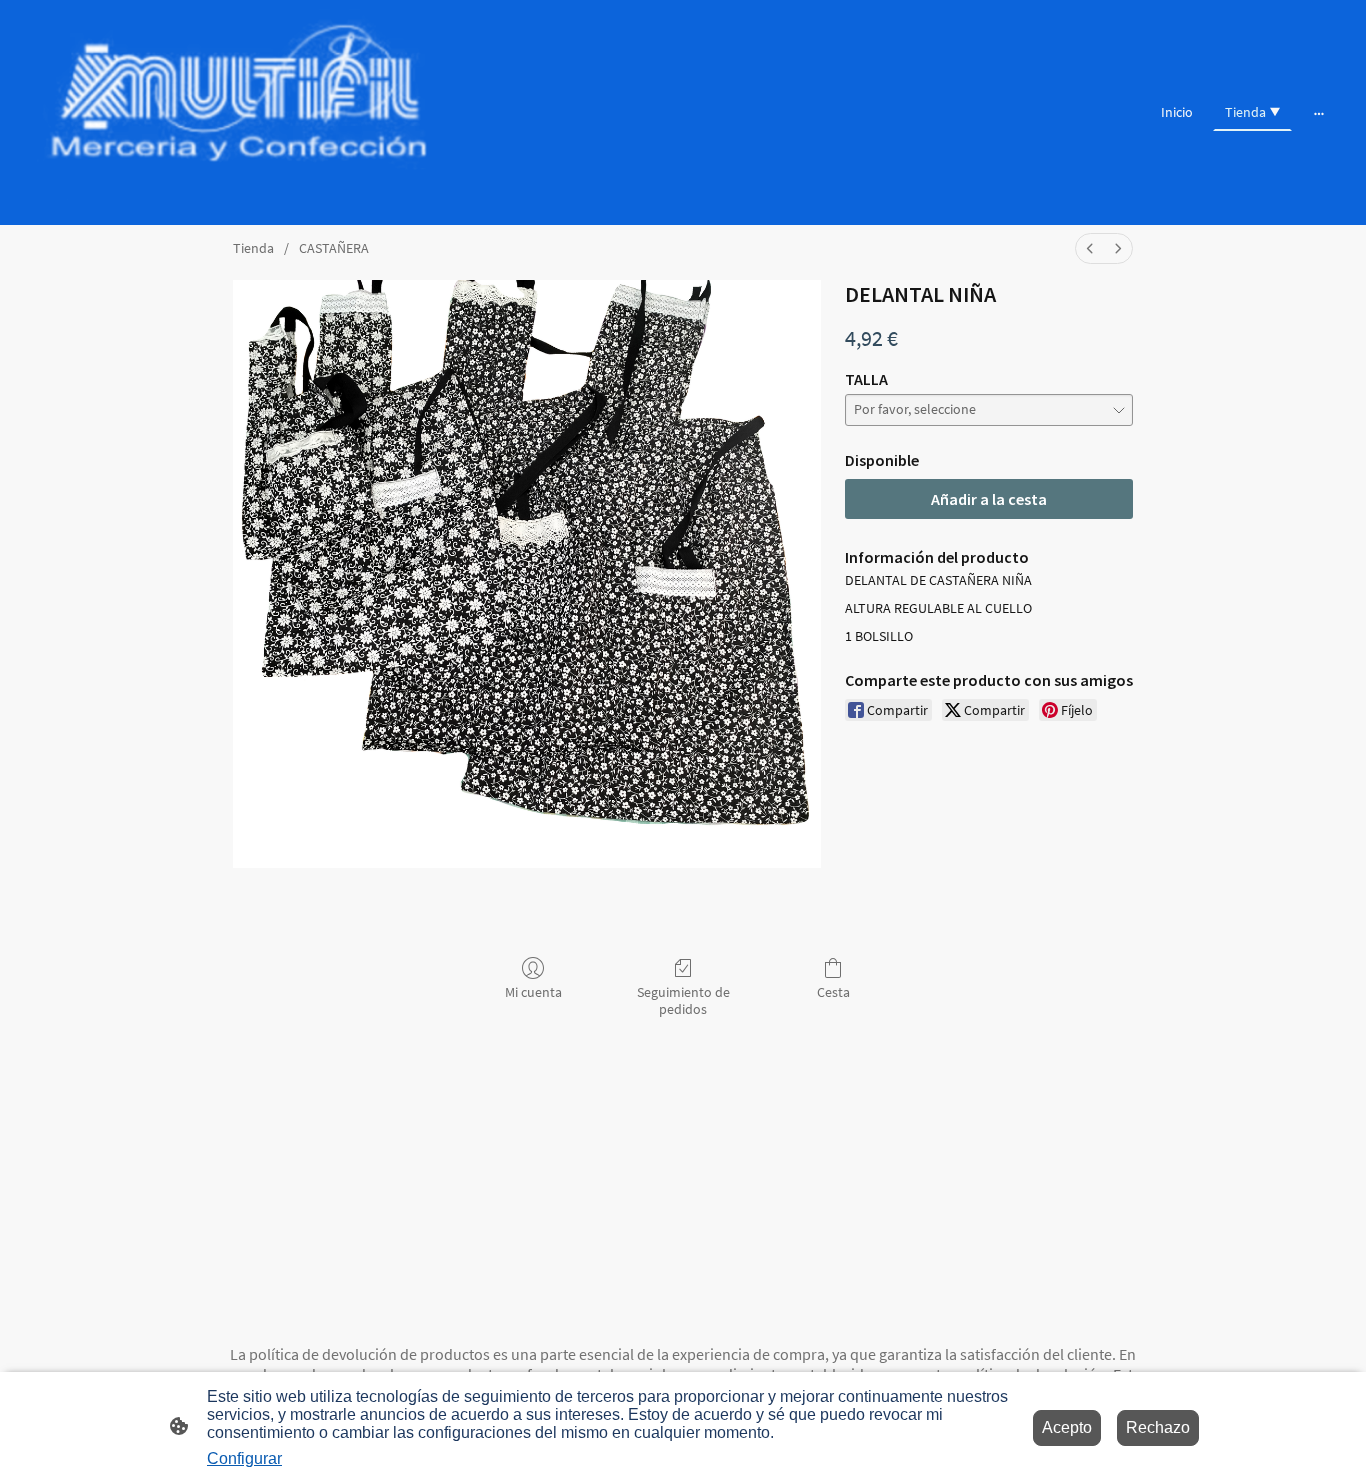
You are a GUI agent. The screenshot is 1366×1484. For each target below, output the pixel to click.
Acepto (1067, 1427)
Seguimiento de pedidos (683, 1000)
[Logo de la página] (238, 112)
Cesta (833, 992)
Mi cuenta (533, 992)
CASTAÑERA (334, 248)
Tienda (253, 248)
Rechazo (1158, 1427)
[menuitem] (1090, 248)
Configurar (244, 1458)
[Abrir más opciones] (1319, 112)
